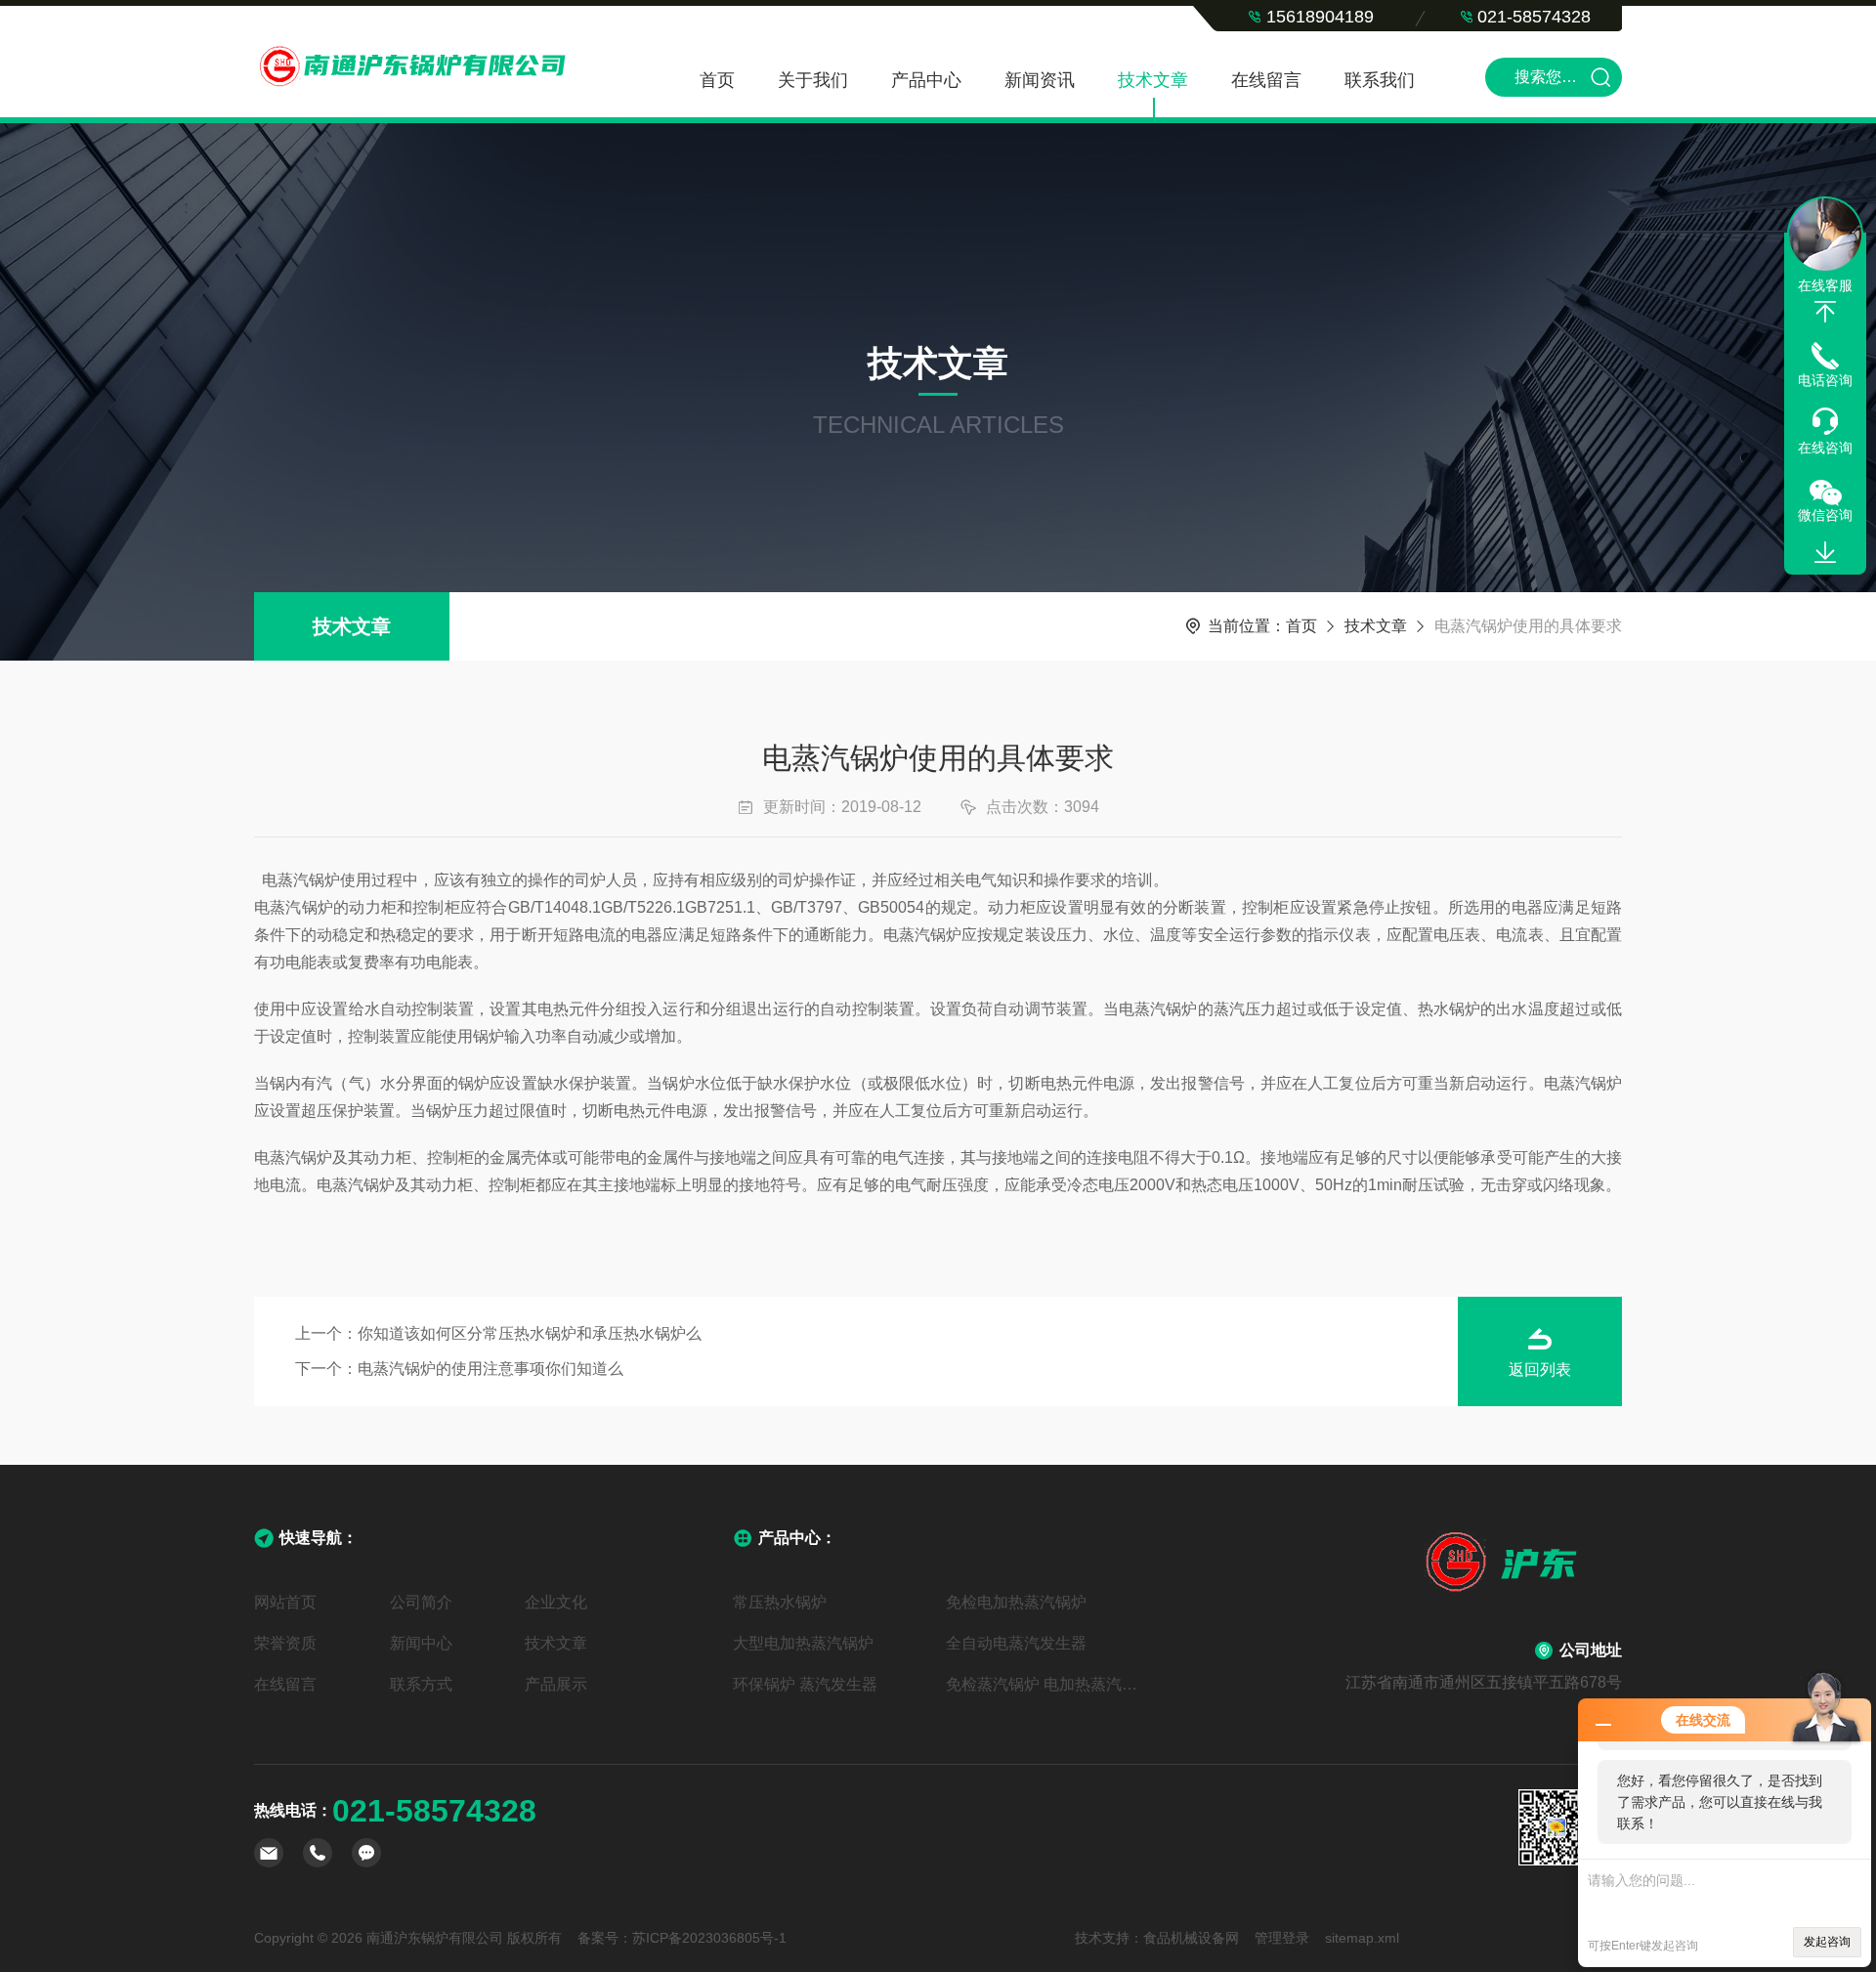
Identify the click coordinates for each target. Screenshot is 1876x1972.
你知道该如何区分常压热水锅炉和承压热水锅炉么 (530, 1333)
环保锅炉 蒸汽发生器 (805, 1684)
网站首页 (285, 1602)
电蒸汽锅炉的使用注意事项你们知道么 (490, 1369)
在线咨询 (1825, 448)
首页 (717, 80)
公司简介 (421, 1602)
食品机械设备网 (1191, 1938)
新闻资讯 (1040, 80)
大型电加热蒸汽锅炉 (803, 1643)
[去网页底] (1825, 553)
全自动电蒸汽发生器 (1016, 1643)
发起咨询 (1827, 1942)
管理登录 (1282, 1938)
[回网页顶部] (1825, 312)
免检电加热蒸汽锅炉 (1016, 1602)
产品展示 (556, 1684)
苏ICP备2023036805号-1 (709, 1938)
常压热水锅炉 (780, 1602)
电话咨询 (1825, 380)
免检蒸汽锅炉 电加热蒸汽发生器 (1045, 1684)
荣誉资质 (285, 1643)
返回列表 (1540, 1370)
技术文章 (1153, 80)
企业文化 (556, 1602)
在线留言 (1266, 80)
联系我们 (1380, 80)
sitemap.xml (1362, 1938)
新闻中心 (421, 1643)
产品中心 (926, 80)
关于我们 (813, 80)
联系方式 (421, 1684)
